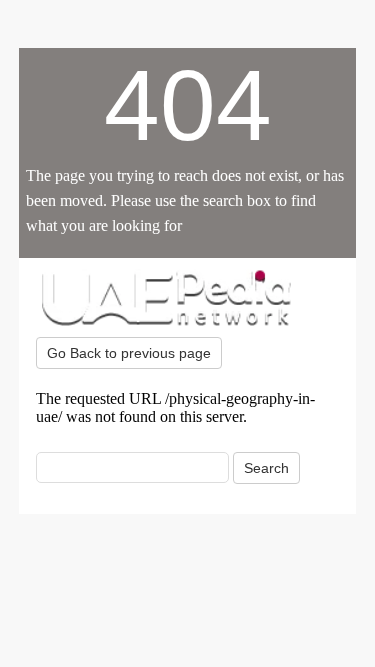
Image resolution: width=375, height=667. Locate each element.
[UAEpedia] (188, 297)
